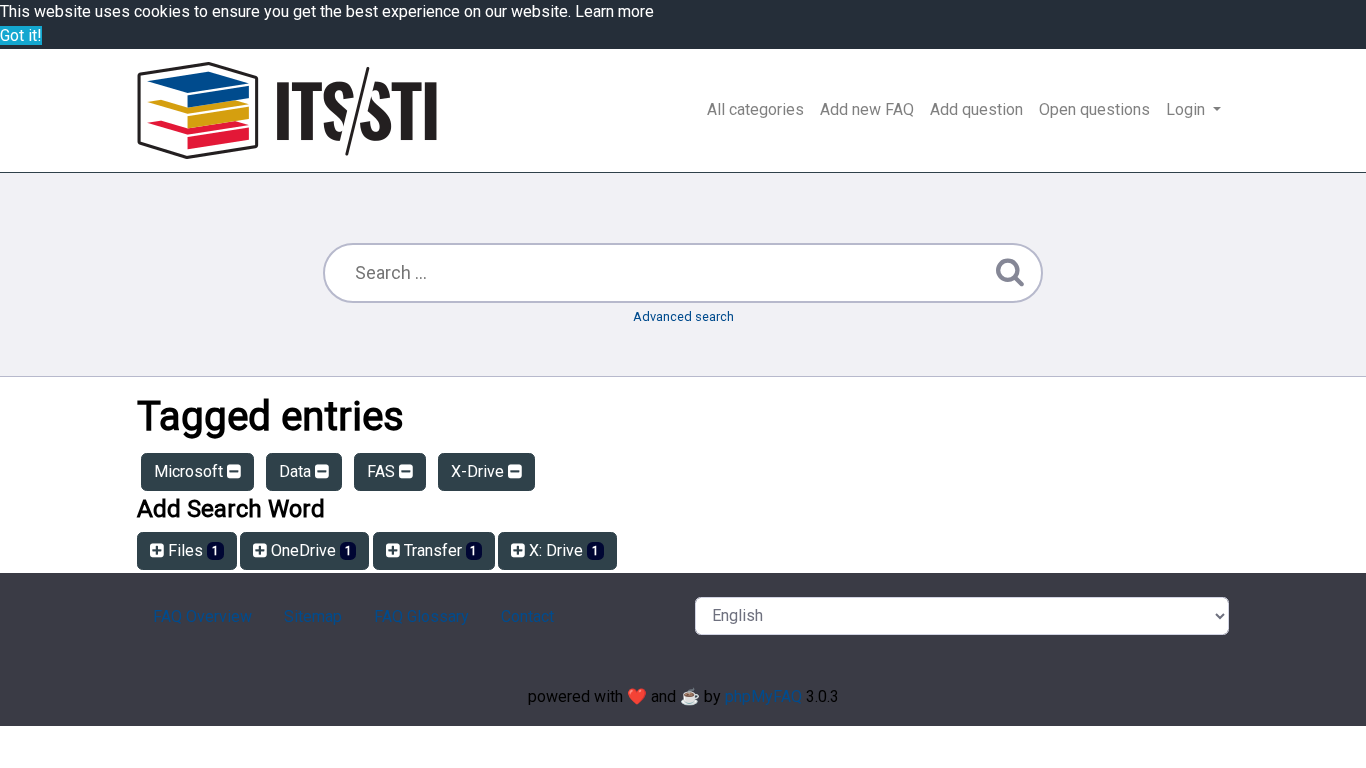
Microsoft (190, 471)
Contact (527, 616)
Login (1187, 109)
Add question (976, 109)
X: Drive (562, 550)
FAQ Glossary (421, 616)
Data (297, 471)
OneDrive (309, 550)
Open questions (1094, 109)
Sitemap (313, 616)
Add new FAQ (867, 109)
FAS (383, 471)
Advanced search (683, 316)
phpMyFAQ (763, 696)
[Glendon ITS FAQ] (287, 110)
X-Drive (479, 471)
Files (191, 550)
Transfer (439, 550)
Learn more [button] (614, 11)
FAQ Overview (202, 616)
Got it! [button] (21, 35)
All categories (755, 109)
